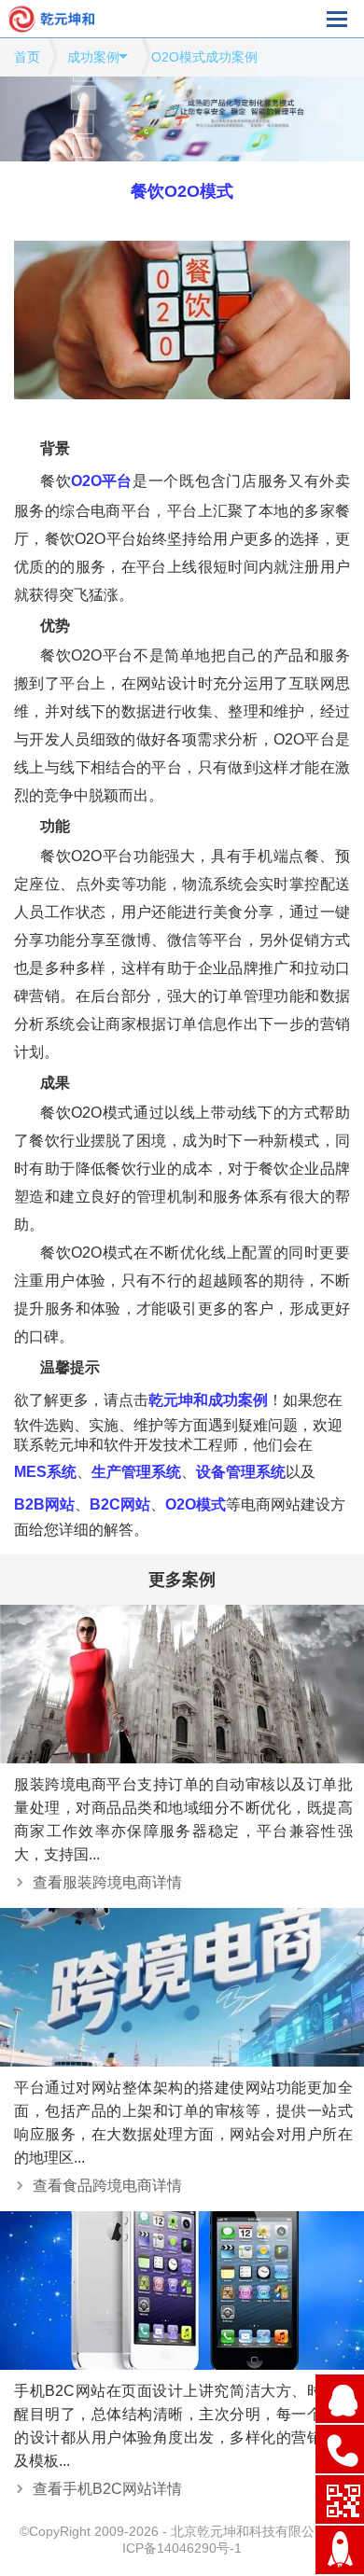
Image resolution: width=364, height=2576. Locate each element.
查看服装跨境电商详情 (107, 1882)
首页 (27, 57)
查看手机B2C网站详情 (107, 2489)
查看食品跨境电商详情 (107, 2186)
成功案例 (93, 57)
